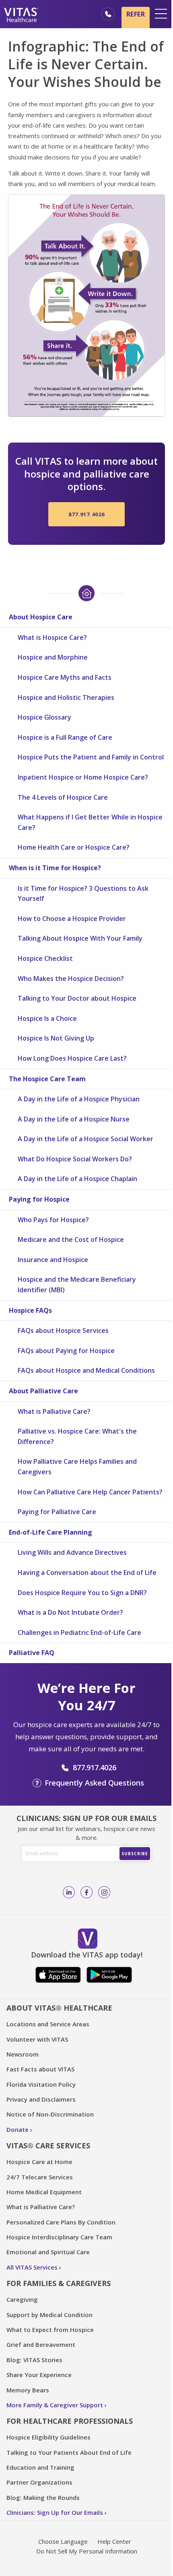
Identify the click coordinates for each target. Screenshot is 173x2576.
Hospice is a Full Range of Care (65, 737)
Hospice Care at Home (39, 2162)
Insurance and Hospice (53, 1260)
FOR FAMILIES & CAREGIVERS (59, 2283)
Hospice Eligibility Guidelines (48, 2437)
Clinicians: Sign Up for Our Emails (55, 2512)
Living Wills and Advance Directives (72, 1552)
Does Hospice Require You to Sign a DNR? (82, 1593)
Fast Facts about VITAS (40, 2069)
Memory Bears (28, 2390)
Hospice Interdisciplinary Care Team (59, 2237)
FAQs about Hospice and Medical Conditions (86, 1370)
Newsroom (23, 2054)
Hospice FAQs (30, 1310)
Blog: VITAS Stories (34, 2360)
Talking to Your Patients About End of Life (69, 2452)
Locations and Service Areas (48, 2024)
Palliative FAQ (32, 1653)
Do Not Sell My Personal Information (87, 2551)
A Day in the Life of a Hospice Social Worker (85, 1139)
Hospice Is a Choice (47, 1018)
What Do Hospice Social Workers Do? (75, 1159)
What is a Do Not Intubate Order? (70, 1612)
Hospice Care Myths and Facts (65, 677)
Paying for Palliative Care (57, 1512)
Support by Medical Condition (49, 2315)
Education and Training (40, 2467)
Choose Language (63, 2541)
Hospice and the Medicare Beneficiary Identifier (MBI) (77, 1285)
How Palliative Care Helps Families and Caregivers (77, 1467)
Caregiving (22, 2299)
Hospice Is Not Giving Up (56, 1038)
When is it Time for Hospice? (55, 868)
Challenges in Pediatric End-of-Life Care (79, 1633)
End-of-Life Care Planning (50, 1532)
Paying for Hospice (39, 1199)
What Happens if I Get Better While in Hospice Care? (90, 822)
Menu (161, 14)
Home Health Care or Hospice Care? (74, 847)
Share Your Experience (39, 2375)
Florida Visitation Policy (41, 2084)
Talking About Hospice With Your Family (80, 938)
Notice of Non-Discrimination (50, 2114)
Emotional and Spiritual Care (48, 2252)
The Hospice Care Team (47, 1079)
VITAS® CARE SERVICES (48, 2146)
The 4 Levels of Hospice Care (63, 797)
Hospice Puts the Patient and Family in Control (91, 757)
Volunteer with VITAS (37, 2039)
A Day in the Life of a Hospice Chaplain (77, 1179)
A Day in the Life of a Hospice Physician (79, 1099)
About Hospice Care (41, 617)
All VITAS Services (32, 2267)
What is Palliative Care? (54, 1411)
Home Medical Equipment (44, 2192)
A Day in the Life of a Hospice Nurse (74, 1119)
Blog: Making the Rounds (43, 2497)
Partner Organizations (39, 2482)
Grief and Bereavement (41, 2344)
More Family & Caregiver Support (55, 2405)
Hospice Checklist (45, 958)
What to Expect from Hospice (50, 2330)
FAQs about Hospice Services (63, 1330)
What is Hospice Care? (52, 637)
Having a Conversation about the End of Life (87, 1572)
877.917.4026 (86, 514)
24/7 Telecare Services (40, 2177)
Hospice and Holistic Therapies (66, 697)
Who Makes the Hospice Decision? (71, 979)
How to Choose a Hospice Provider (72, 919)
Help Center (114, 2541)
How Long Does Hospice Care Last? (72, 1058)
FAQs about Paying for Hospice (66, 1351)
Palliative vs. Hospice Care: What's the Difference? (77, 1436)
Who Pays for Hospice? (53, 1220)
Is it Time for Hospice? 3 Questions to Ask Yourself (83, 894)
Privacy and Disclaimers (41, 2099)
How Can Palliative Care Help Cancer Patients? (90, 1492)
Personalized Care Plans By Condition (61, 2222)
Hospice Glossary (44, 717)
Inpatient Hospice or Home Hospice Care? (83, 777)
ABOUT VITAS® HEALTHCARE (59, 2008)
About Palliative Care (43, 1391)
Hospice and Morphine (53, 657)
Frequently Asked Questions (94, 1783)
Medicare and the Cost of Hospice (71, 1239)
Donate (18, 2129)
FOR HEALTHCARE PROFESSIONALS (70, 2421)
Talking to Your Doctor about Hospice (77, 998)
